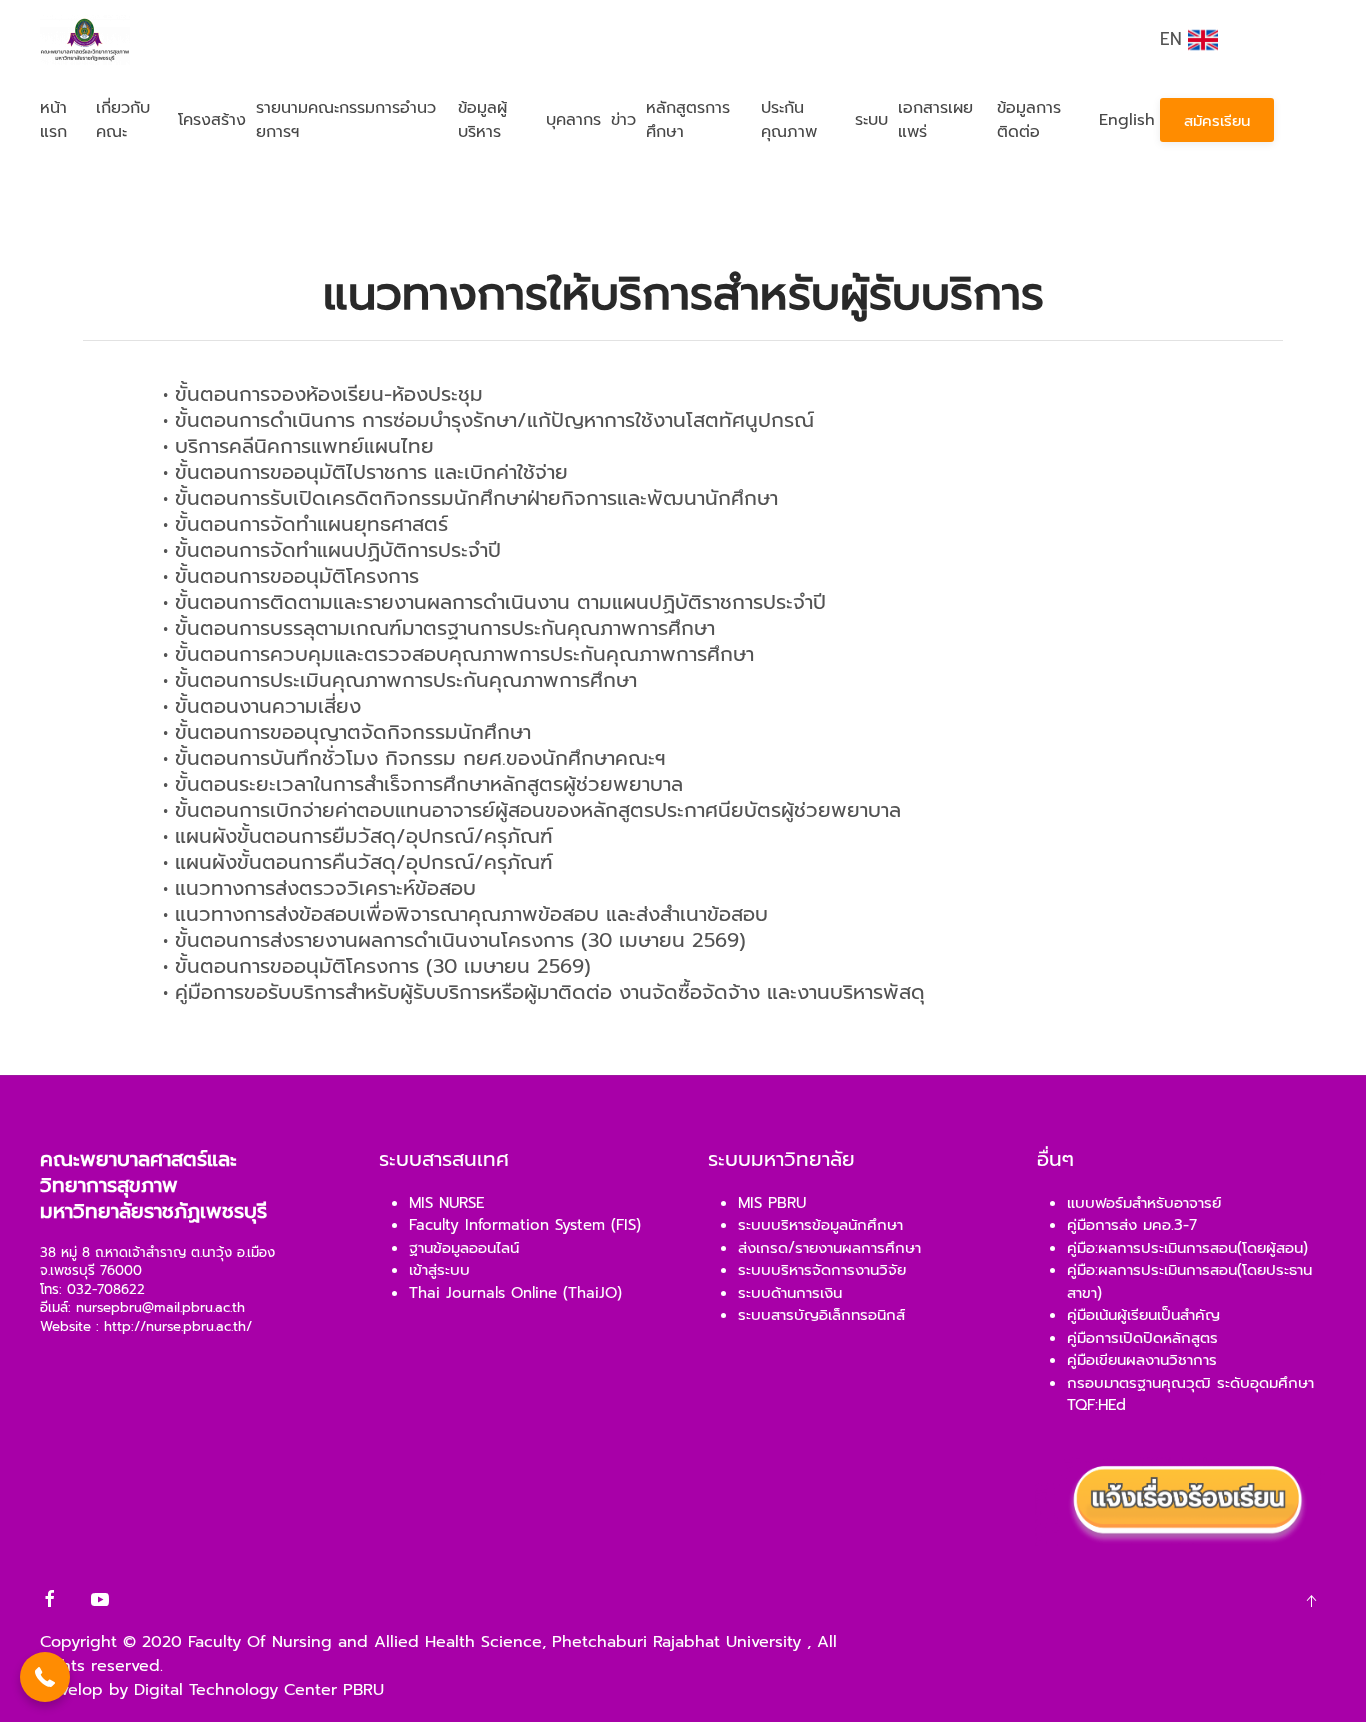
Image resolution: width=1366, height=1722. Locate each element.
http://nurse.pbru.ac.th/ (178, 1327)
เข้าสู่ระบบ (439, 1270)
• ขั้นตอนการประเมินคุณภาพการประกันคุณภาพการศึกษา (400, 680)
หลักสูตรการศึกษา (688, 120)
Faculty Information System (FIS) (525, 1225)
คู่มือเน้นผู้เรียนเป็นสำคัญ (1143, 1315)
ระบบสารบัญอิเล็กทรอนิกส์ (821, 1315)
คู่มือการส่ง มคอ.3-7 (1132, 1225)
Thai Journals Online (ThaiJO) (515, 1293)
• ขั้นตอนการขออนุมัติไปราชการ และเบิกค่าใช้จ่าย (365, 472)
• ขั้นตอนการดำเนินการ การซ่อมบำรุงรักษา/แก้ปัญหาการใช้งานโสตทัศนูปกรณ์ (488, 420)
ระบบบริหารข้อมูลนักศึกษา (820, 1225)
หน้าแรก (53, 120)
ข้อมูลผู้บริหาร (482, 120)
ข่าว (623, 120)
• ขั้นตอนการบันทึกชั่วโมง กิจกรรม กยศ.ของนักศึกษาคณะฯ (414, 758)
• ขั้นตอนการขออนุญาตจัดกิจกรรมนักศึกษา (347, 732)
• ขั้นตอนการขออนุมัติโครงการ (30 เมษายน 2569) (377, 966)
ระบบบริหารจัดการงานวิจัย (822, 1270)
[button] (45, 1677)
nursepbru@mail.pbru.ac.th (160, 1308)
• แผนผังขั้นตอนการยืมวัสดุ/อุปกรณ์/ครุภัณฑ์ (358, 836)
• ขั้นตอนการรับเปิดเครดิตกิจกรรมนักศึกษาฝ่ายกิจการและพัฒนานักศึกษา (470, 498)
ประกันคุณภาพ (789, 120)
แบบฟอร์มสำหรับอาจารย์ (1144, 1203)
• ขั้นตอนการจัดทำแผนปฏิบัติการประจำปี (332, 550)
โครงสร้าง (212, 120)
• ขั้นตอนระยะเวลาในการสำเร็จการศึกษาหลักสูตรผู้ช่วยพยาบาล (423, 784)
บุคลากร (573, 120)
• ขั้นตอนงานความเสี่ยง (262, 706)
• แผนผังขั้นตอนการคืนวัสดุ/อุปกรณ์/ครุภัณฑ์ (358, 862)
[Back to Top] (1311, 1601)
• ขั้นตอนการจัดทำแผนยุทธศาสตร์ (305, 524)
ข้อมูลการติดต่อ (1029, 120)
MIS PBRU (772, 1203)
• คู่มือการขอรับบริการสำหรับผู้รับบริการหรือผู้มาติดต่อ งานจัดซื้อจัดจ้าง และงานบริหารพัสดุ (544, 992)
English (1127, 120)
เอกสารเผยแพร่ (935, 120)
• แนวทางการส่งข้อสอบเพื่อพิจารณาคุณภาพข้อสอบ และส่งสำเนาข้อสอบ (465, 914)
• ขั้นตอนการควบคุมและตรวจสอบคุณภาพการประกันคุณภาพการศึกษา (458, 654)
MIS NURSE (446, 1203)
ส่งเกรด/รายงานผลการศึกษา (829, 1248)
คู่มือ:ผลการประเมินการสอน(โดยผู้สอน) (1187, 1248)
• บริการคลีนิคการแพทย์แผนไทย (298, 446)
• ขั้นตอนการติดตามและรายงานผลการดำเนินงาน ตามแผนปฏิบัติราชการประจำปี (494, 602)
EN (1174, 39)
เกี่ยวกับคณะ (123, 120)
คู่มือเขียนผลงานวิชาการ (1142, 1360)
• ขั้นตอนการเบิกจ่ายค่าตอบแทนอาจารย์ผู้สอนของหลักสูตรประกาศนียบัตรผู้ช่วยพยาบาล (532, 810)
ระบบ (871, 120)
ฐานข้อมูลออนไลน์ (464, 1248)
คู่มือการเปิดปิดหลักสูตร (1142, 1338)
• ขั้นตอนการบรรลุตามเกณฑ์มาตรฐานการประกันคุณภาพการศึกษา (439, 628)
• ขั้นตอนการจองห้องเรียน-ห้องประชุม (323, 394)
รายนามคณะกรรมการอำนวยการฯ (346, 120)
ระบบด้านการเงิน (790, 1293)
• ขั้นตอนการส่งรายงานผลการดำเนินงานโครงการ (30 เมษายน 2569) (454, 940)
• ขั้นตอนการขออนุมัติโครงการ (291, 576)
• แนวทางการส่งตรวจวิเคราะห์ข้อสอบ (319, 888)
